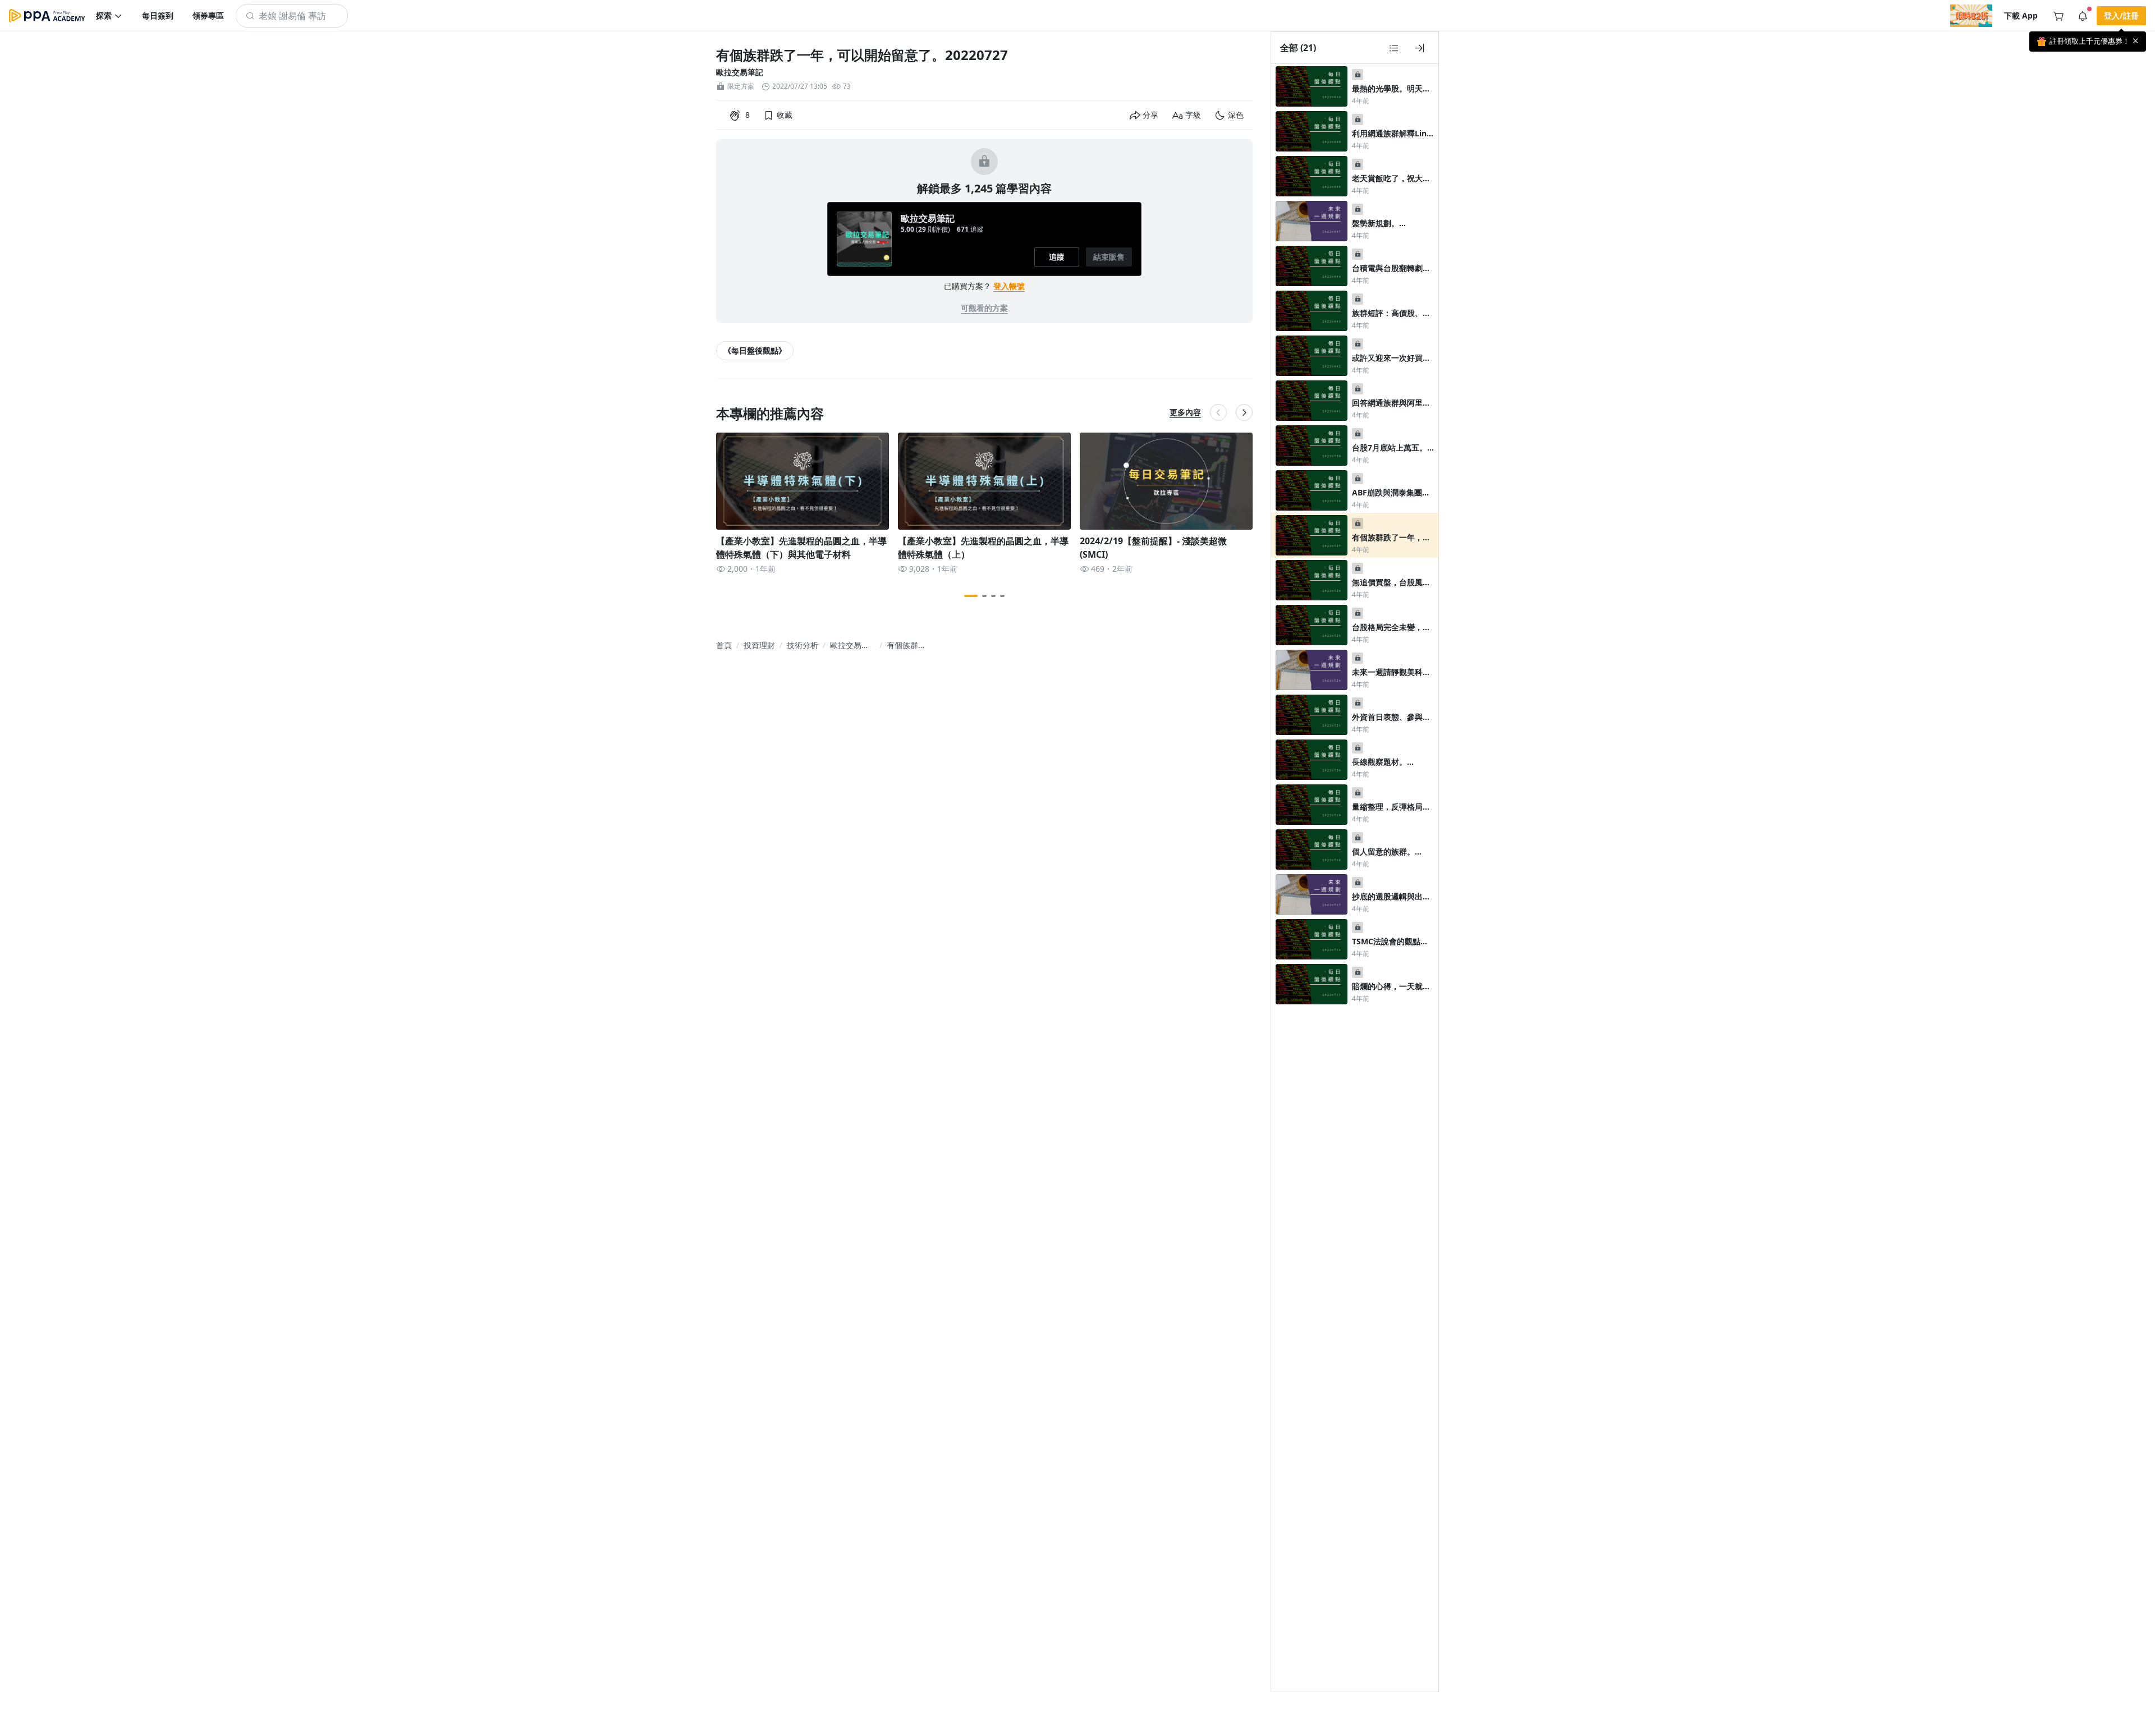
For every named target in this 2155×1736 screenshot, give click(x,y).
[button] (109, 16)
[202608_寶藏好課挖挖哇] (1971, 16)
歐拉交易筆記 (740, 72)
